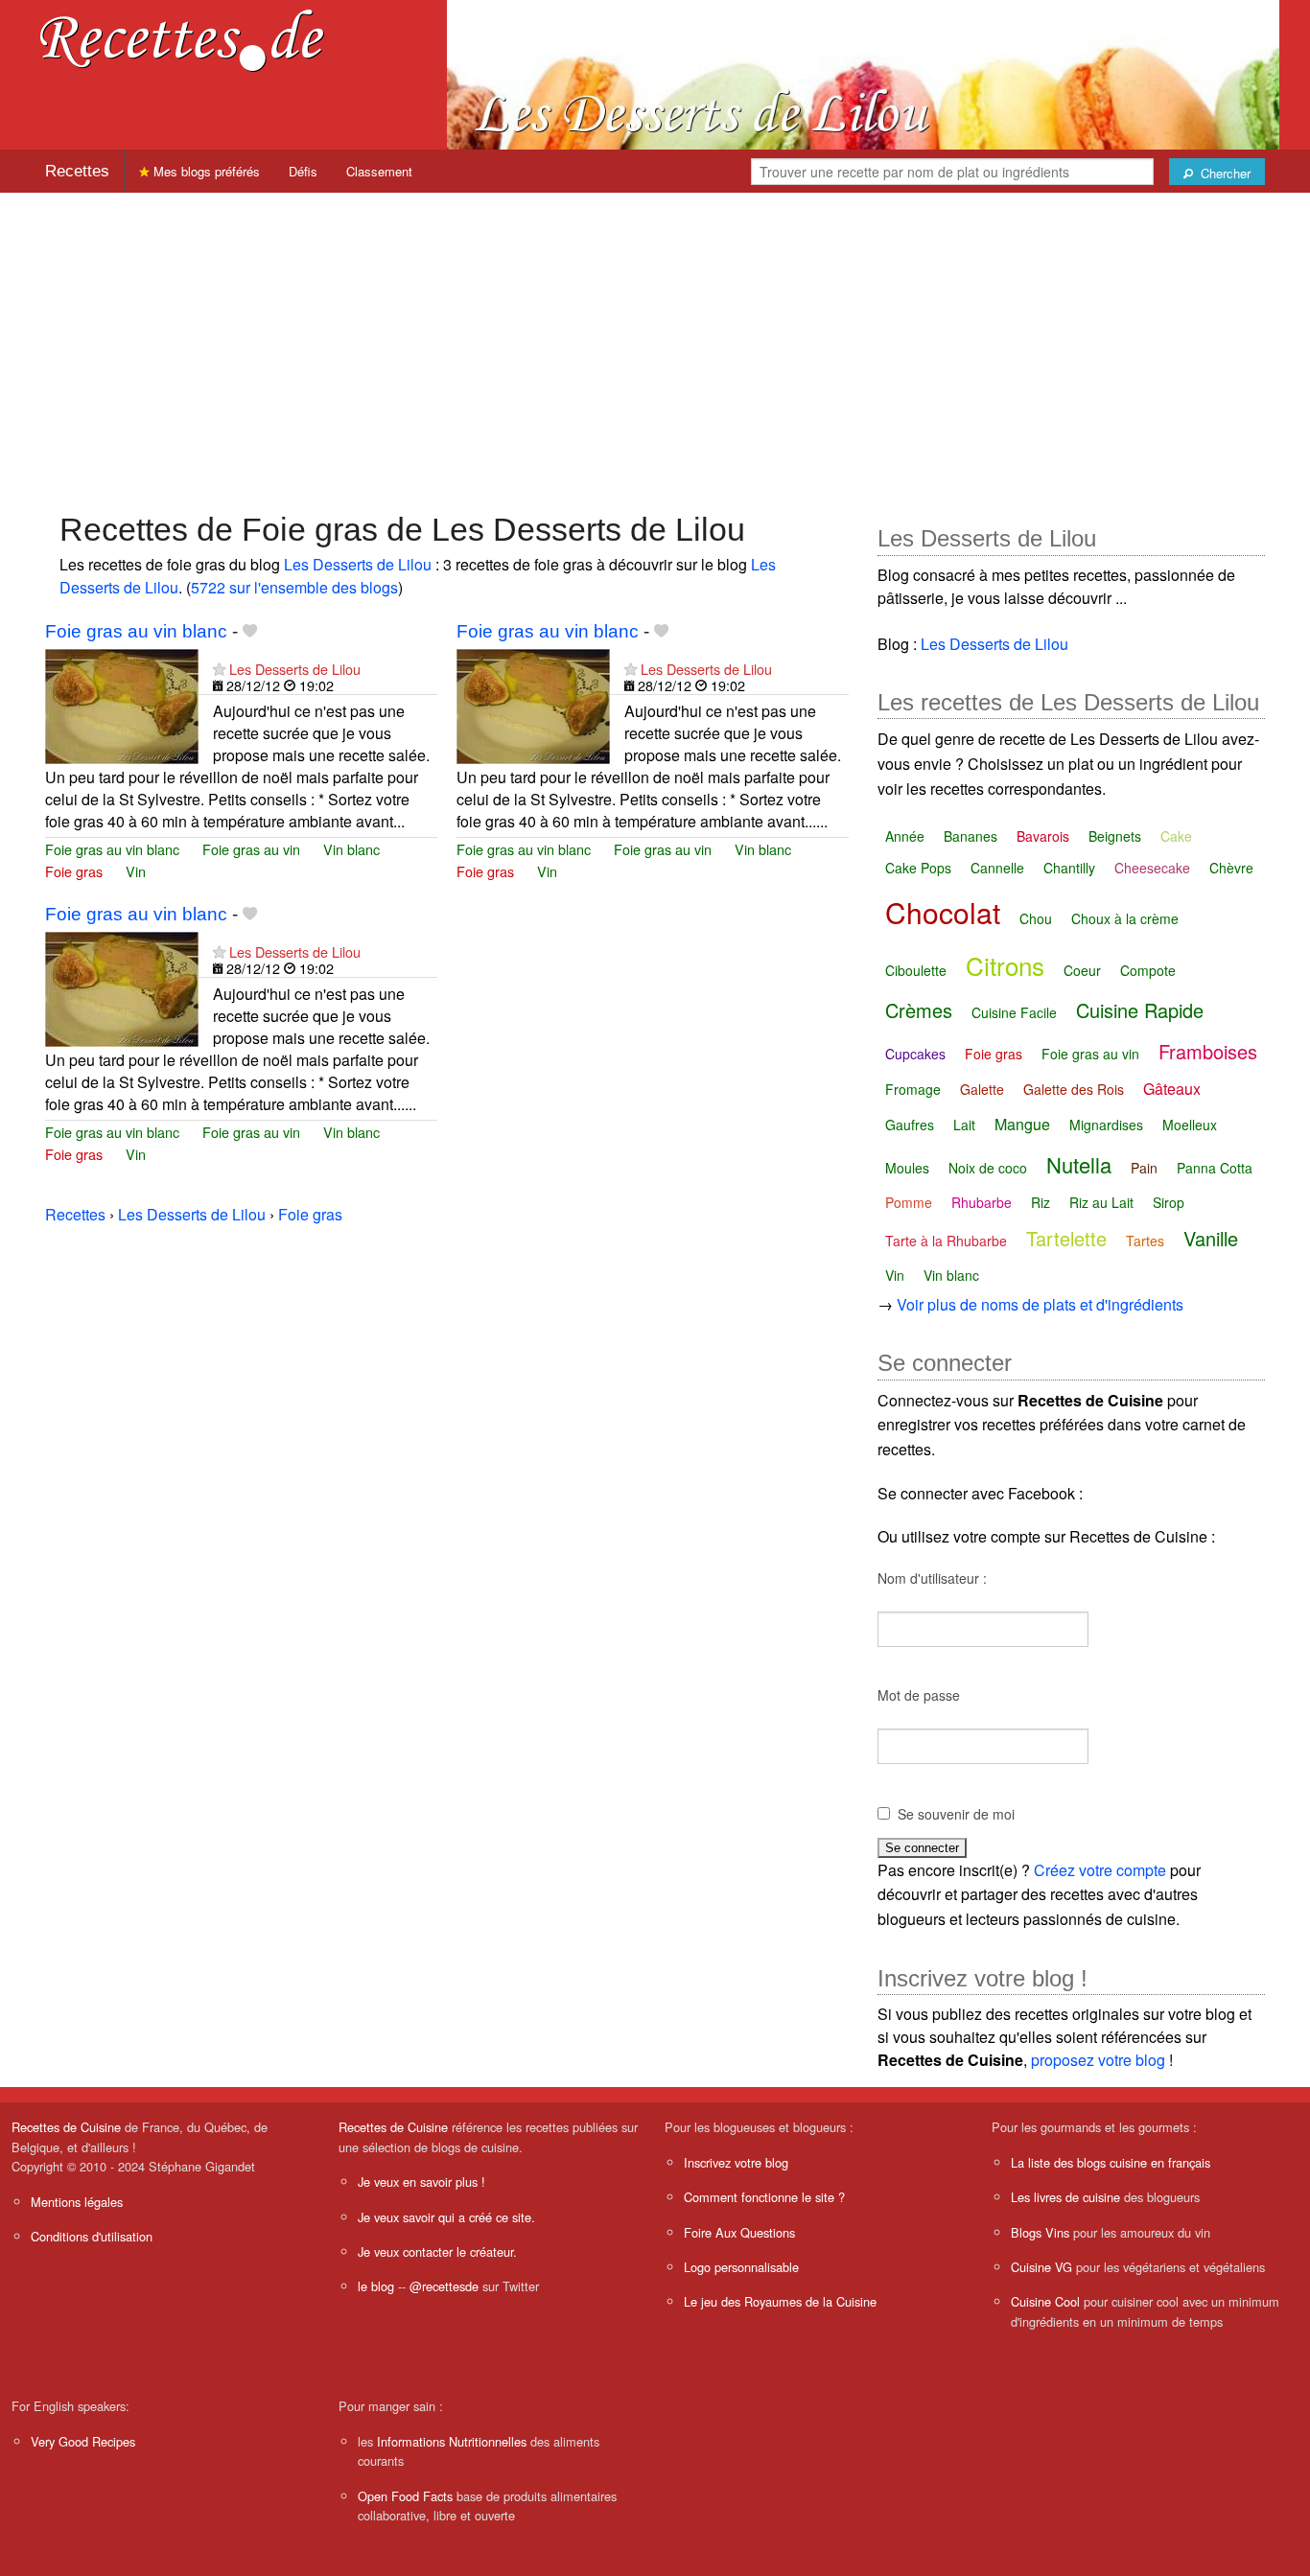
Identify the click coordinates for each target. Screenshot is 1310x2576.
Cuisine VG (1041, 2267)
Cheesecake (1152, 868)
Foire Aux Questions (739, 2232)
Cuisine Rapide (1140, 1010)
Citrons (1005, 965)
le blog (376, 2286)
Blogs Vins (1040, 2232)
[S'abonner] (219, 669)
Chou (1036, 918)
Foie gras (74, 871)
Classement (379, 171)
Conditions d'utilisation (92, 2236)
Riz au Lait (1101, 1202)
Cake (1176, 836)
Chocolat (943, 912)
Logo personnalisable (741, 2267)
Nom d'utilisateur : (932, 1578)
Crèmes (919, 1010)
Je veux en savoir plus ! (421, 2181)
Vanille (1211, 1238)
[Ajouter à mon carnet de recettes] (250, 631)
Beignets (1115, 836)
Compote (1148, 970)
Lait (964, 1125)
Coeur (1082, 970)
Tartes (1145, 1241)
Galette (982, 1089)
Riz (1041, 1202)
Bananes (971, 836)
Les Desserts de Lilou (358, 564)
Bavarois (1043, 836)
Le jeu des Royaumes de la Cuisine (780, 2301)
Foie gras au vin (251, 849)
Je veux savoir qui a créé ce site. (446, 2217)
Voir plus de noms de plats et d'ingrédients (1040, 1304)
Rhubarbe (982, 1202)
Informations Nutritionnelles (452, 2441)
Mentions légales (77, 2202)
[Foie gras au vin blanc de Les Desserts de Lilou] (122, 704)
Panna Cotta (1215, 1168)
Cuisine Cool (1045, 2301)
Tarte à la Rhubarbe (946, 1241)
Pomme (909, 1202)
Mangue (1022, 1124)
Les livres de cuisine (1065, 2197)
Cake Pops (918, 868)
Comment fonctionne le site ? (764, 2197)
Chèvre (1231, 868)
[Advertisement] (655, 342)
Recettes (77, 171)
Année (905, 836)
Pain (1144, 1168)
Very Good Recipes (83, 2441)
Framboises (1208, 1051)
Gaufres (910, 1125)
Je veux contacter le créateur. (437, 2251)
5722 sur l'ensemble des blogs (294, 587)
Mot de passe (919, 1695)
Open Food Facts (405, 2496)
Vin (136, 871)
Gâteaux (1172, 1089)
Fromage (913, 1089)
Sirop (1169, 1202)
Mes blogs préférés (205, 171)
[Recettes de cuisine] (182, 39)
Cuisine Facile (1014, 1012)
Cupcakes (915, 1054)
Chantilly (1069, 868)
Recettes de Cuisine (66, 2127)
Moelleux (1190, 1125)
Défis (303, 171)
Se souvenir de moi (956, 1814)
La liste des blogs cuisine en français (1111, 2162)
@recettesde (444, 2286)
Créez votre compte (1100, 1870)
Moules (907, 1168)
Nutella (1079, 1164)
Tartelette (1066, 1238)
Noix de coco (988, 1168)
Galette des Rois (1074, 1089)
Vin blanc (351, 849)
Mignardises (1106, 1125)
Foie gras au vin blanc (136, 631)
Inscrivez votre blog (736, 2162)
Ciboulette (916, 970)
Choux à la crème (1125, 918)
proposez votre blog (1098, 2060)
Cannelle (997, 868)
